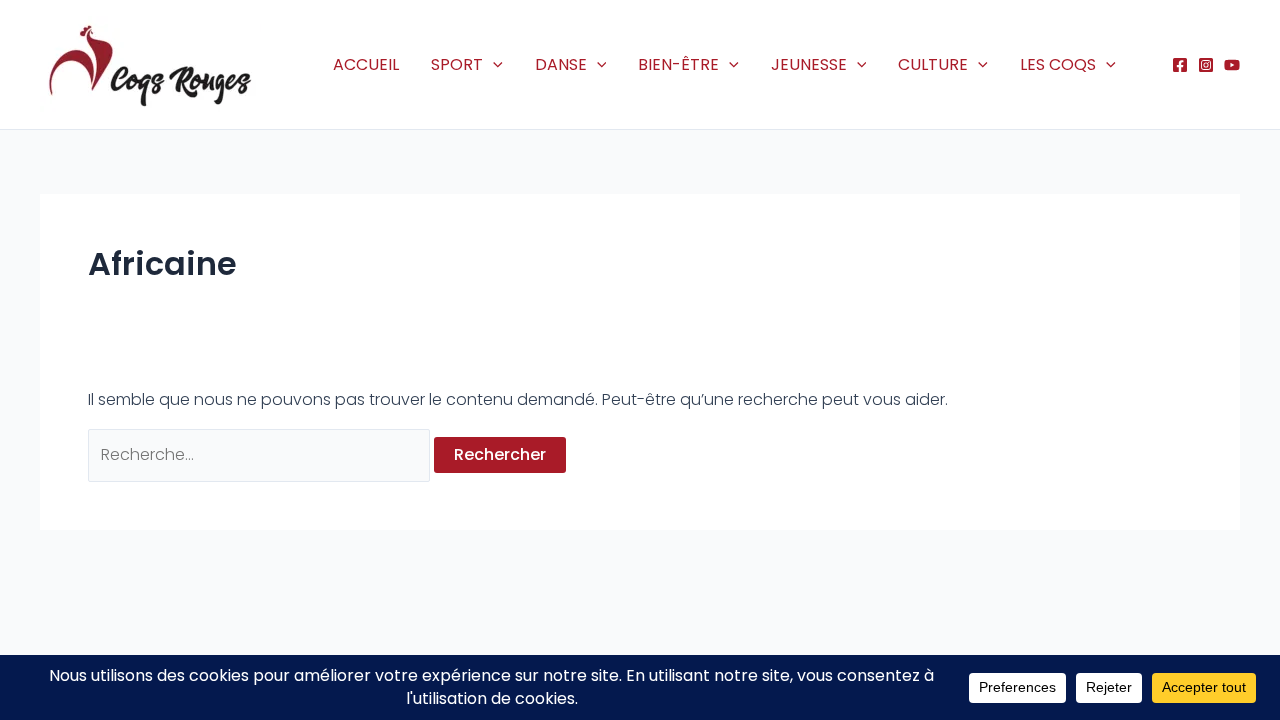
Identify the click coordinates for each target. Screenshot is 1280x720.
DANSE (561, 64)
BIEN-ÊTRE (678, 64)
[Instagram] (1206, 65)
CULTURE (933, 64)
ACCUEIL (366, 64)
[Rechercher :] (261, 454)
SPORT (457, 64)
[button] (493, 65)
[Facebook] (1180, 65)
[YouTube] (1232, 65)
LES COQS (1058, 64)
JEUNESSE (809, 64)
